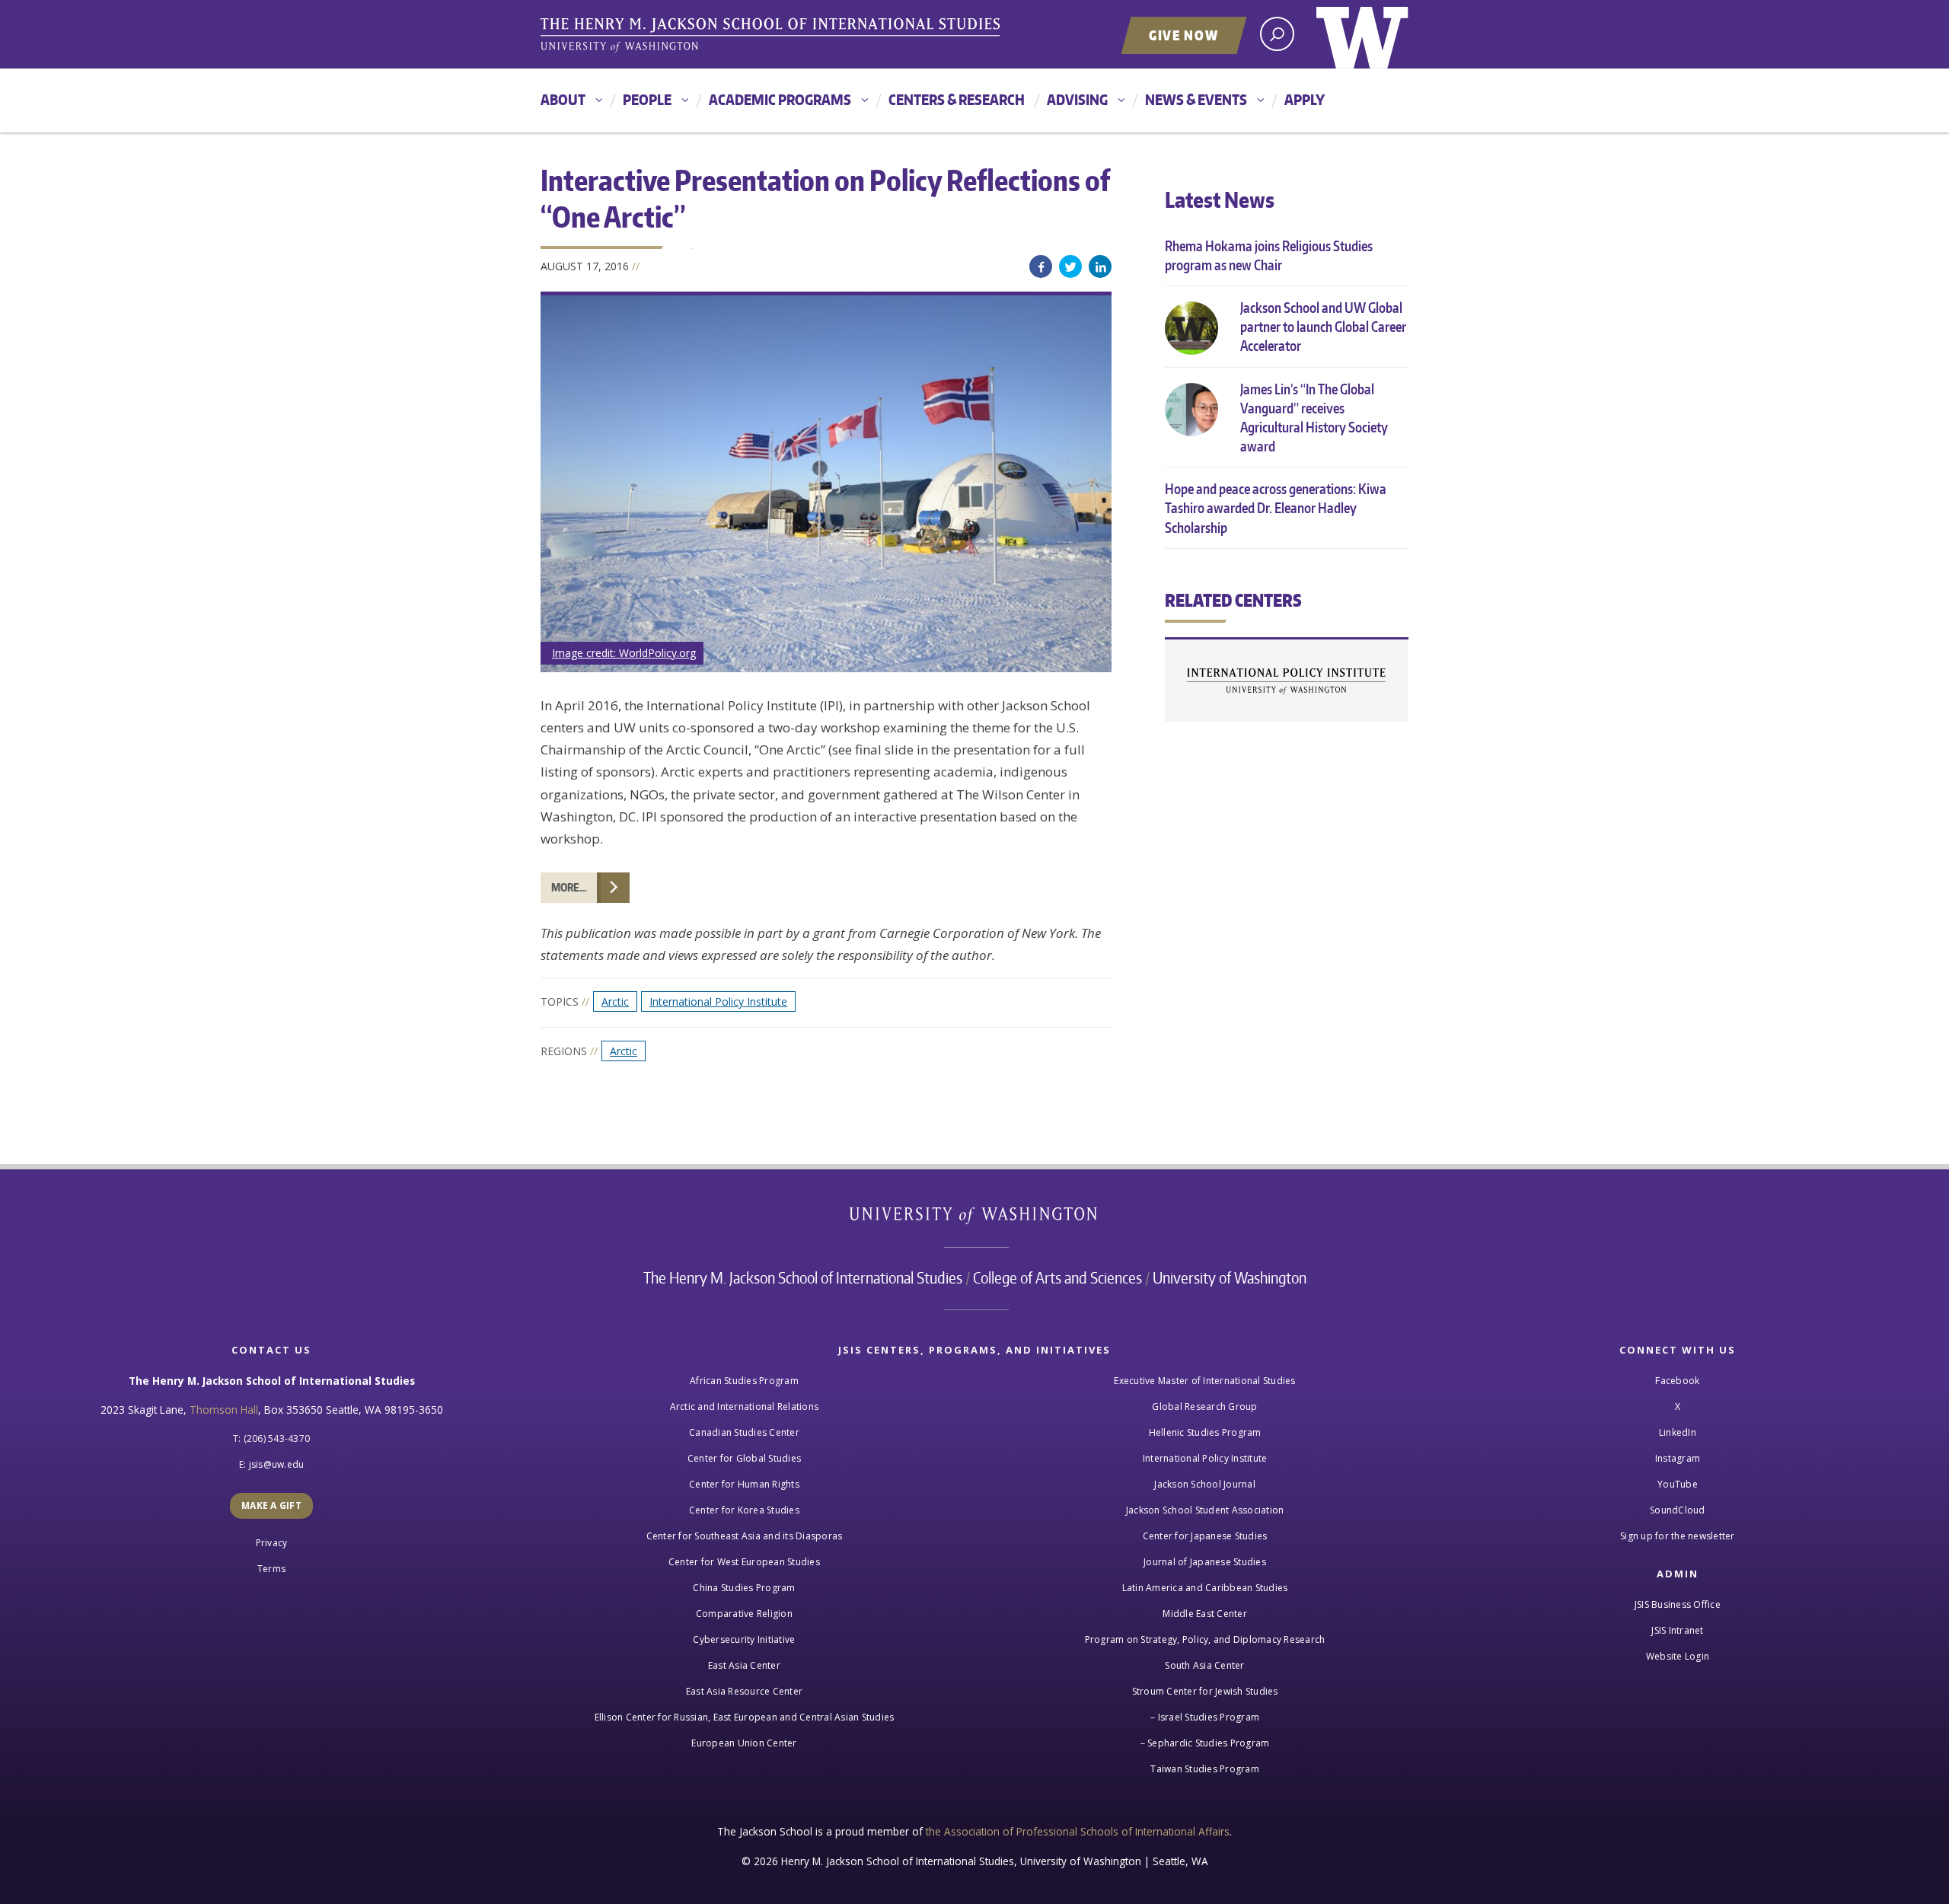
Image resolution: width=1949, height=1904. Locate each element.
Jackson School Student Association (1205, 1510)
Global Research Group (1204, 1406)
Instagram (1678, 1458)
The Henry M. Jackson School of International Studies (803, 1277)
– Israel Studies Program (1205, 1717)
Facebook (1041, 266)
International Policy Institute (718, 1001)
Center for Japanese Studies (1205, 1536)
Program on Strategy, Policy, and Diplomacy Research (1205, 1639)
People (647, 99)
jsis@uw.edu (277, 1464)
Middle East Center (1205, 1614)
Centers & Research (957, 99)
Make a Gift (271, 1505)
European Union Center (744, 1743)
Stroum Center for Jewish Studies (1205, 1691)
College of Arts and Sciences (1057, 1277)
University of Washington (1362, 34)
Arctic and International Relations (745, 1406)
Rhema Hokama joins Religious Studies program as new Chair (1269, 255)
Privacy (272, 1543)
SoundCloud (1678, 1510)
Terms (271, 1569)
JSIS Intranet (1677, 1630)
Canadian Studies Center (744, 1432)
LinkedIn (1100, 266)
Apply (1305, 99)
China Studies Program (744, 1588)
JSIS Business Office (1678, 1604)
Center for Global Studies (744, 1458)
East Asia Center (744, 1665)
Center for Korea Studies (744, 1510)
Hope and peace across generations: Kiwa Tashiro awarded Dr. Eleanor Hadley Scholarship (1276, 507)
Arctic (615, 1001)
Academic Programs (780, 99)
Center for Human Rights (744, 1484)
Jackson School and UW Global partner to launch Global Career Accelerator (1323, 326)
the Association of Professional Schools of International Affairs (1078, 1831)
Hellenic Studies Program (1205, 1432)
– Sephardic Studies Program (1205, 1743)
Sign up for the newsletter (1678, 1536)
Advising (1077, 99)
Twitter (1070, 266)
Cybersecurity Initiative (744, 1639)
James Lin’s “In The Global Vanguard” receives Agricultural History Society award (1314, 418)
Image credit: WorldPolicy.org (624, 653)
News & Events (1196, 99)
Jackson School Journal (1205, 1484)
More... (569, 887)
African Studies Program (744, 1381)
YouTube (1678, 1484)
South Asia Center (1204, 1665)
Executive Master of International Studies (1204, 1381)
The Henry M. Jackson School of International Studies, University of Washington (773, 36)
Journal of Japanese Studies (1205, 1562)
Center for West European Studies (744, 1562)
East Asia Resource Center (744, 1691)
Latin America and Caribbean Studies (1205, 1588)
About (563, 99)
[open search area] (1277, 34)
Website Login (1678, 1656)
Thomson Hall (224, 1410)
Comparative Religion (744, 1614)
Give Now (1184, 35)
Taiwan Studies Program (1205, 1769)
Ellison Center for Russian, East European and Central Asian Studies (745, 1717)
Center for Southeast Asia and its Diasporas (745, 1536)
